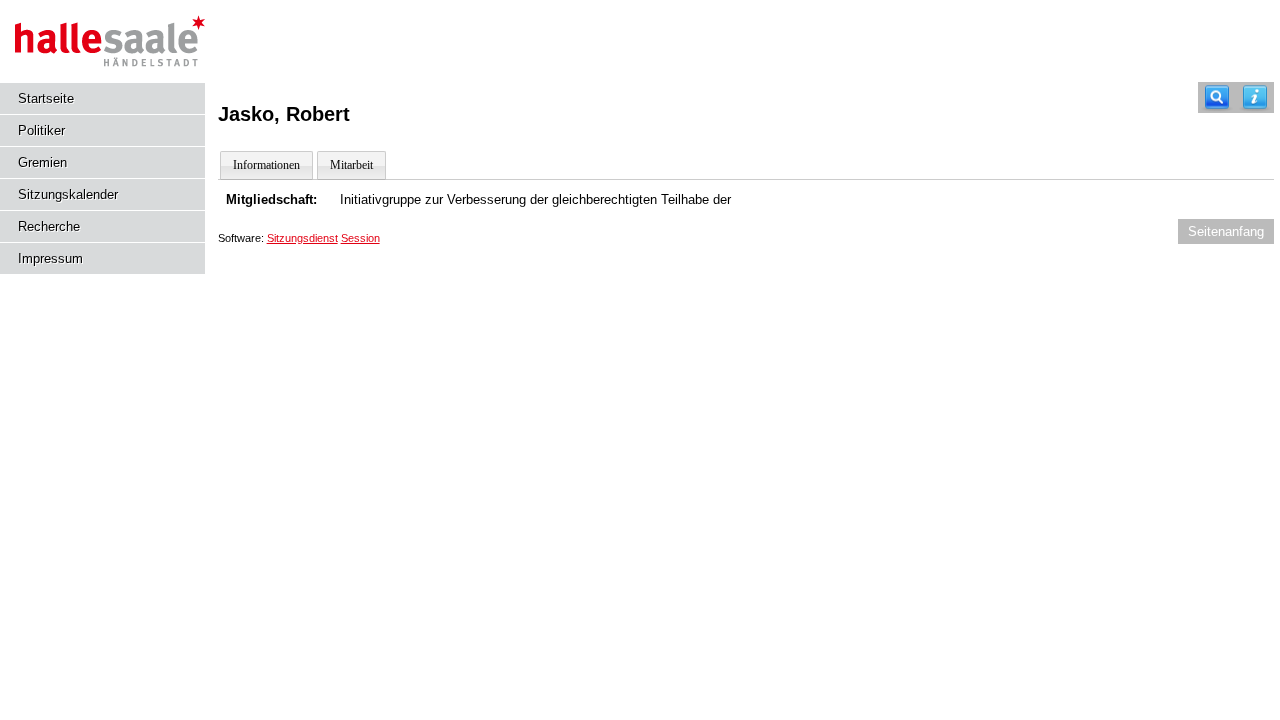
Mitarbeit (351, 165)
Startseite (46, 98)
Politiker (41, 130)
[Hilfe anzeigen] (1255, 97)
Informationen (266, 165)
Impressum (50, 258)
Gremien (42, 162)
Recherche (49, 226)
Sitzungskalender (68, 194)
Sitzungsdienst (302, 238)
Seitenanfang (1226, 231)
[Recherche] (1217, 97)
